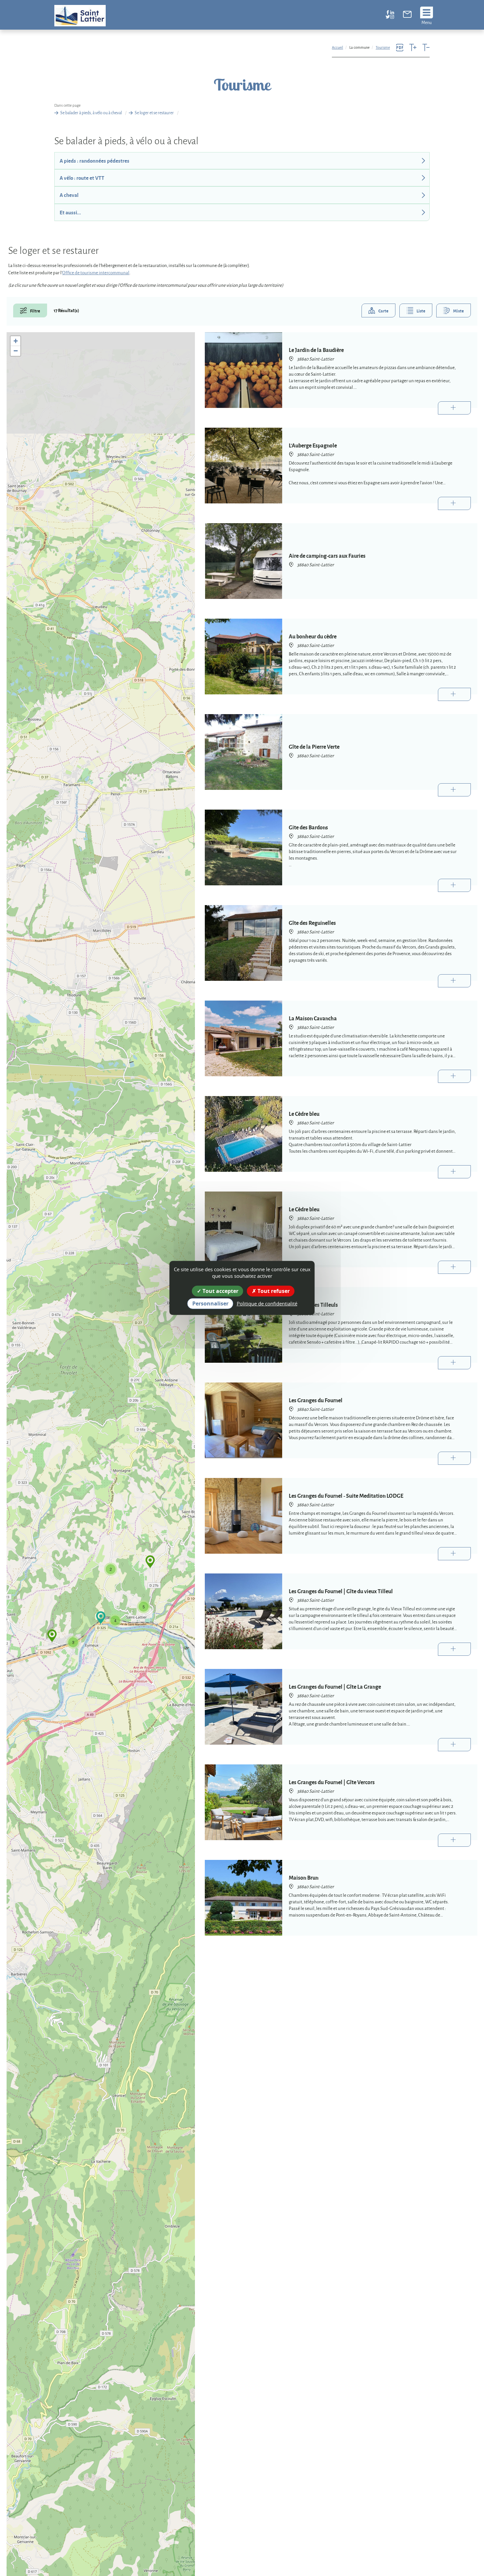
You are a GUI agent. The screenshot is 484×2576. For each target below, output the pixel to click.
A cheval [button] (69, 195)
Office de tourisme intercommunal (96, 272)
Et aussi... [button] (70, 212)
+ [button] (16, 341)
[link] (407, 16)
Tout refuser (273, 1291)
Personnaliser (210, 1303)
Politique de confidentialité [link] (267, 1303)
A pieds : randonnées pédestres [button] (94, 161)
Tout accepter (220, 1291)
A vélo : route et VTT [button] (82, 178)
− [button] (16, 351)
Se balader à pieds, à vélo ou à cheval (91, 113)
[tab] (242, 161)
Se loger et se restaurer (154, 113)
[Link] (454, 408)
